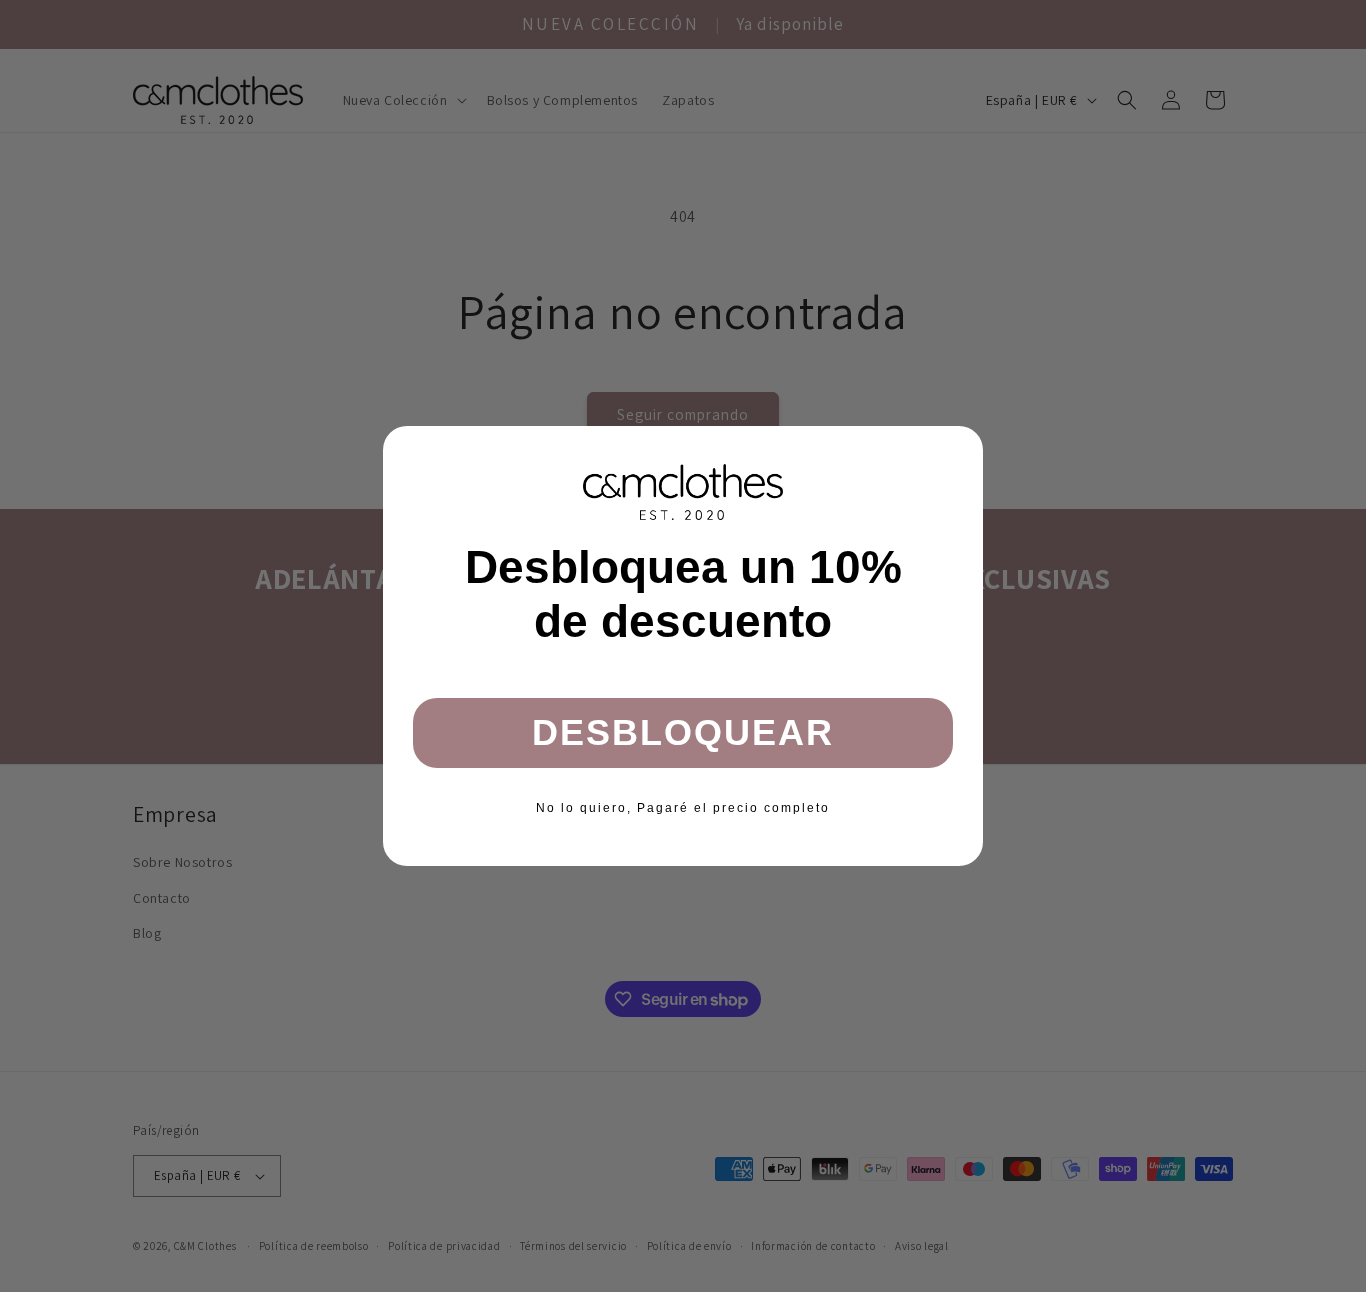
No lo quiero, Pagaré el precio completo (683, 808)
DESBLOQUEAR (683, 732)
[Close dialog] (961, 448)
